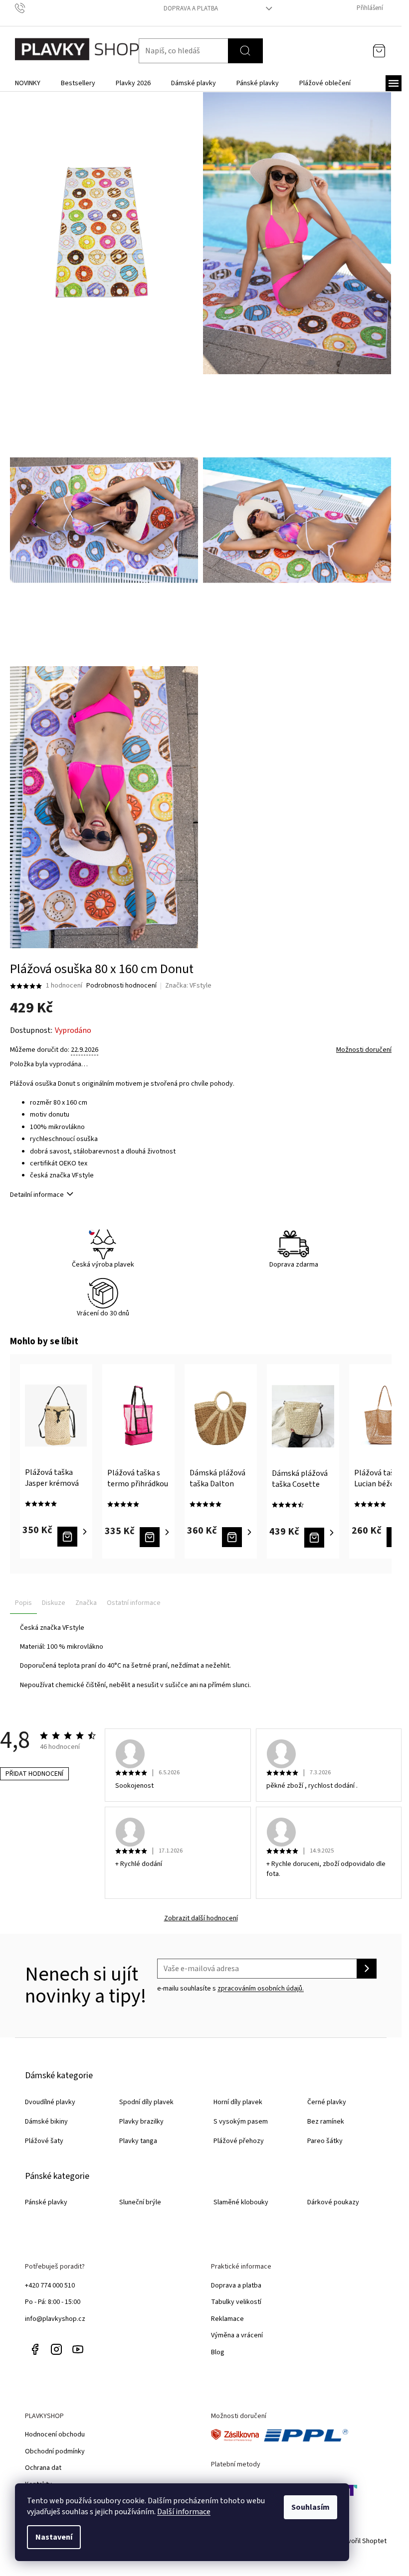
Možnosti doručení (364, 1050)
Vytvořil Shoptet (362, 2541)
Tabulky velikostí (236, 2302)
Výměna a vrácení (237, 2335)
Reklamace (227, 2319)
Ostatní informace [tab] (134, 1603)
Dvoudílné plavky (50, 2102)
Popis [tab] (23, 1603)
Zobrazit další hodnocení (201, 1919)
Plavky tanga (138, 2141)
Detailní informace (37, 1195)
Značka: (188, 986)
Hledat (245, 51)
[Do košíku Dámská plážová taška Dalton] (238, 1537)
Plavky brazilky (141, 2122)
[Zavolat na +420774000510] (30, 8)
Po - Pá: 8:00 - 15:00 (53, 2302)
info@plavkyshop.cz (55, 2319)
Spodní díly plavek (146, 2102)
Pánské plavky (46, 2202)
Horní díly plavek (238, 2102)
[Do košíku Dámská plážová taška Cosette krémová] (320, 1538)
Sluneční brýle (140, 2202)
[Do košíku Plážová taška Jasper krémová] (74, 1537)
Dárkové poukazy (333, 2202)
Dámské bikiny (46, 2122)
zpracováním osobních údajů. (261, 1989)
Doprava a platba (191, 8)
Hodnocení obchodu (55, 2434)
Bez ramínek (326, 2122)
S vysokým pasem (241, 2122)
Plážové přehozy (239, 2141)
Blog (218, 2352)
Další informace (184, 2512)
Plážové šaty (44, 2141)
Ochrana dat (43, 2468)
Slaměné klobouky (241, 2202)
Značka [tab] (86, 1603)
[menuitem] (28, 83)
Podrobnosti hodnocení (121, 986)
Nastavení (54, 2537)
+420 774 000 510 (50, 2286)
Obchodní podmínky (55, 2451)
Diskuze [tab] (54, 1603)
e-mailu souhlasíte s (230, 1989)
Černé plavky (327, 2102)
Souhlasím (310, 2507)
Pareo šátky (325, 2141)
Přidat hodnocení (34, 1774)
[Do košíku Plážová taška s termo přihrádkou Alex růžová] (156, 1537)
